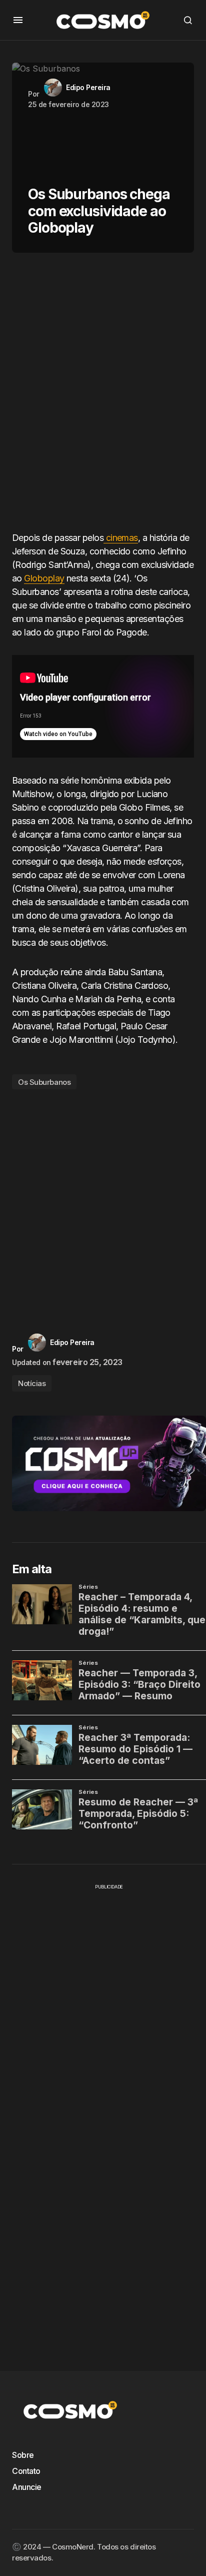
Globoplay (44, 578)
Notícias (32, 1383)
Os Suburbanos (44, 1082)
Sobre (23, 2455)
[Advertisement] (103, 396)
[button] (18, 20)
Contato (26, 2471)
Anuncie (27, 2487)
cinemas (121, 538)
